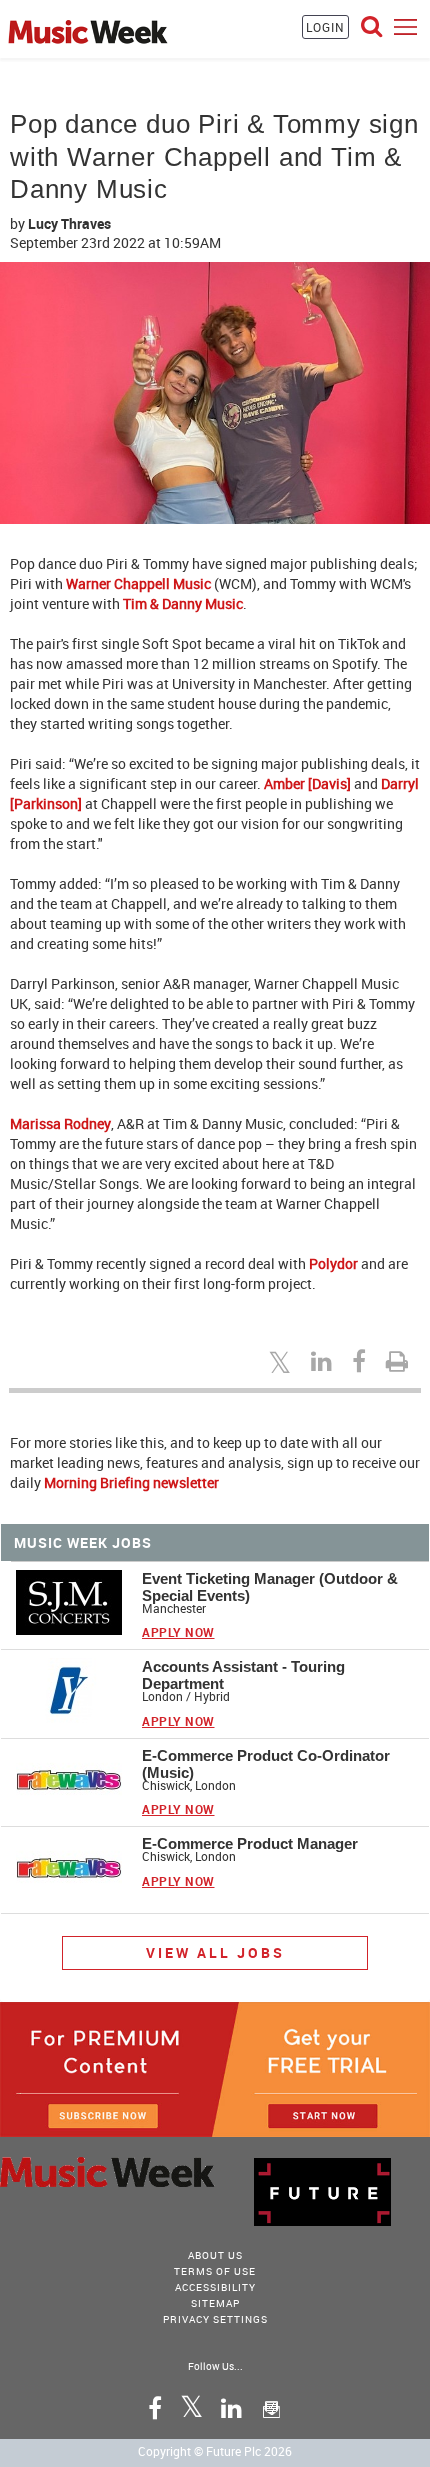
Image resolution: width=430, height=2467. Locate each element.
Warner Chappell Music (138, 583)
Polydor (333, 1263)
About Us (215, 2255)
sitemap (215, 2303)
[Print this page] (400, 1361)
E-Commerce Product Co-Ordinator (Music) (266, 1764)
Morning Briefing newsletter (131, 1482)
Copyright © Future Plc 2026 (215, 2451)
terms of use (215, 2271)
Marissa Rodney (60, 1123)
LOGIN (325, 27)
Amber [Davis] (307, 783)
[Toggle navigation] (405, 26)
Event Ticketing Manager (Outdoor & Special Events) (270, 1587)
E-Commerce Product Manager (250, 1843)
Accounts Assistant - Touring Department (243, 1675)
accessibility (215, 2287)
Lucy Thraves (69, 223)
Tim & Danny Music (183, 603)
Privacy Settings (215, 2319)
